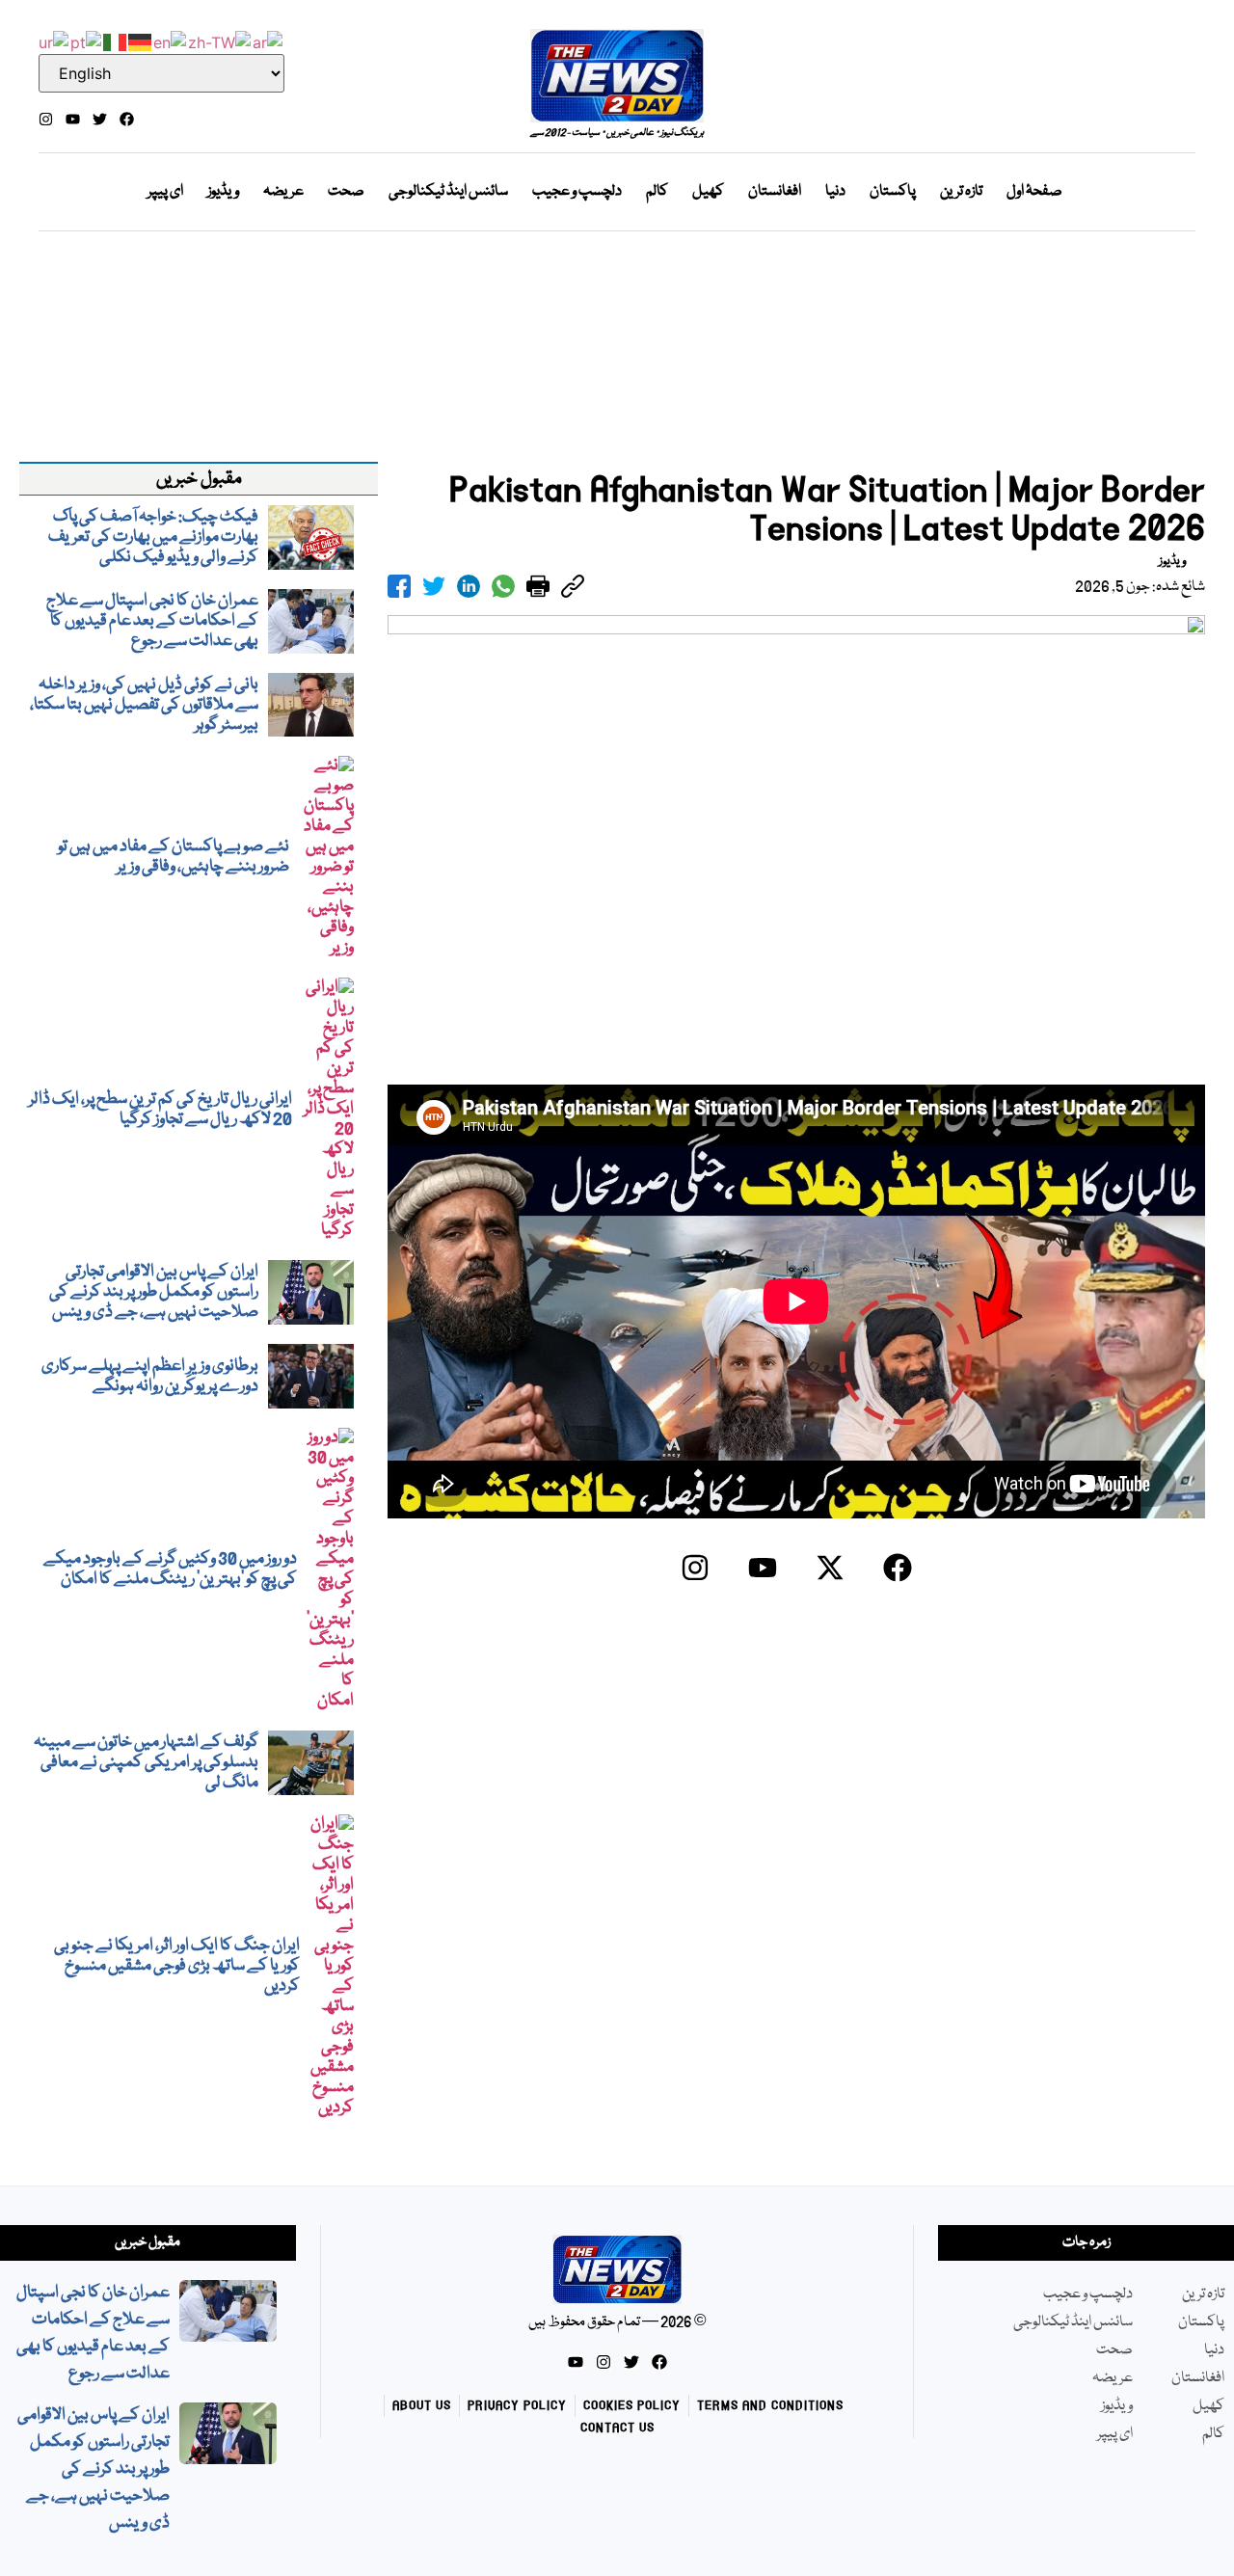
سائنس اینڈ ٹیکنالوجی (448, 192)
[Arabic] (268, 40)
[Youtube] (73, 119)
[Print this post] (538, 586)
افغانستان (775, 192)
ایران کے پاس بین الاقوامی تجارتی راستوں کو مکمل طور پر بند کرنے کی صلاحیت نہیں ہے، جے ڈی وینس (94, 2469)
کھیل (708, 192)
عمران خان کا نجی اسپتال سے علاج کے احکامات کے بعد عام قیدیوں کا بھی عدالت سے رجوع (93, 2334)
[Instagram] (46, 119)
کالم (657, 192)
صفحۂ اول (1034, 192)
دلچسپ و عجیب (577, 192)
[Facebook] (127, 119)
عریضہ (283, 192)
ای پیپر (165, 192)
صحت (346, 192)
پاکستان (893, 192)
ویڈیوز (223, 192)
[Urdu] (54, 40)
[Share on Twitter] (434, 586)
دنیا (835, 192)
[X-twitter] (830, 1568)
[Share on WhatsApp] (503, 586)
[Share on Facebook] (399, 586)
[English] (171, 40)
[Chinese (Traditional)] (220, 40)
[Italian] (116, 40)
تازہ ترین (961, 192)
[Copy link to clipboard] (573, 586)
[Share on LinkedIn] (469, 586)
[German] (141, 40)
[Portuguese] (87, 40)
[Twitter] (100, 119)
